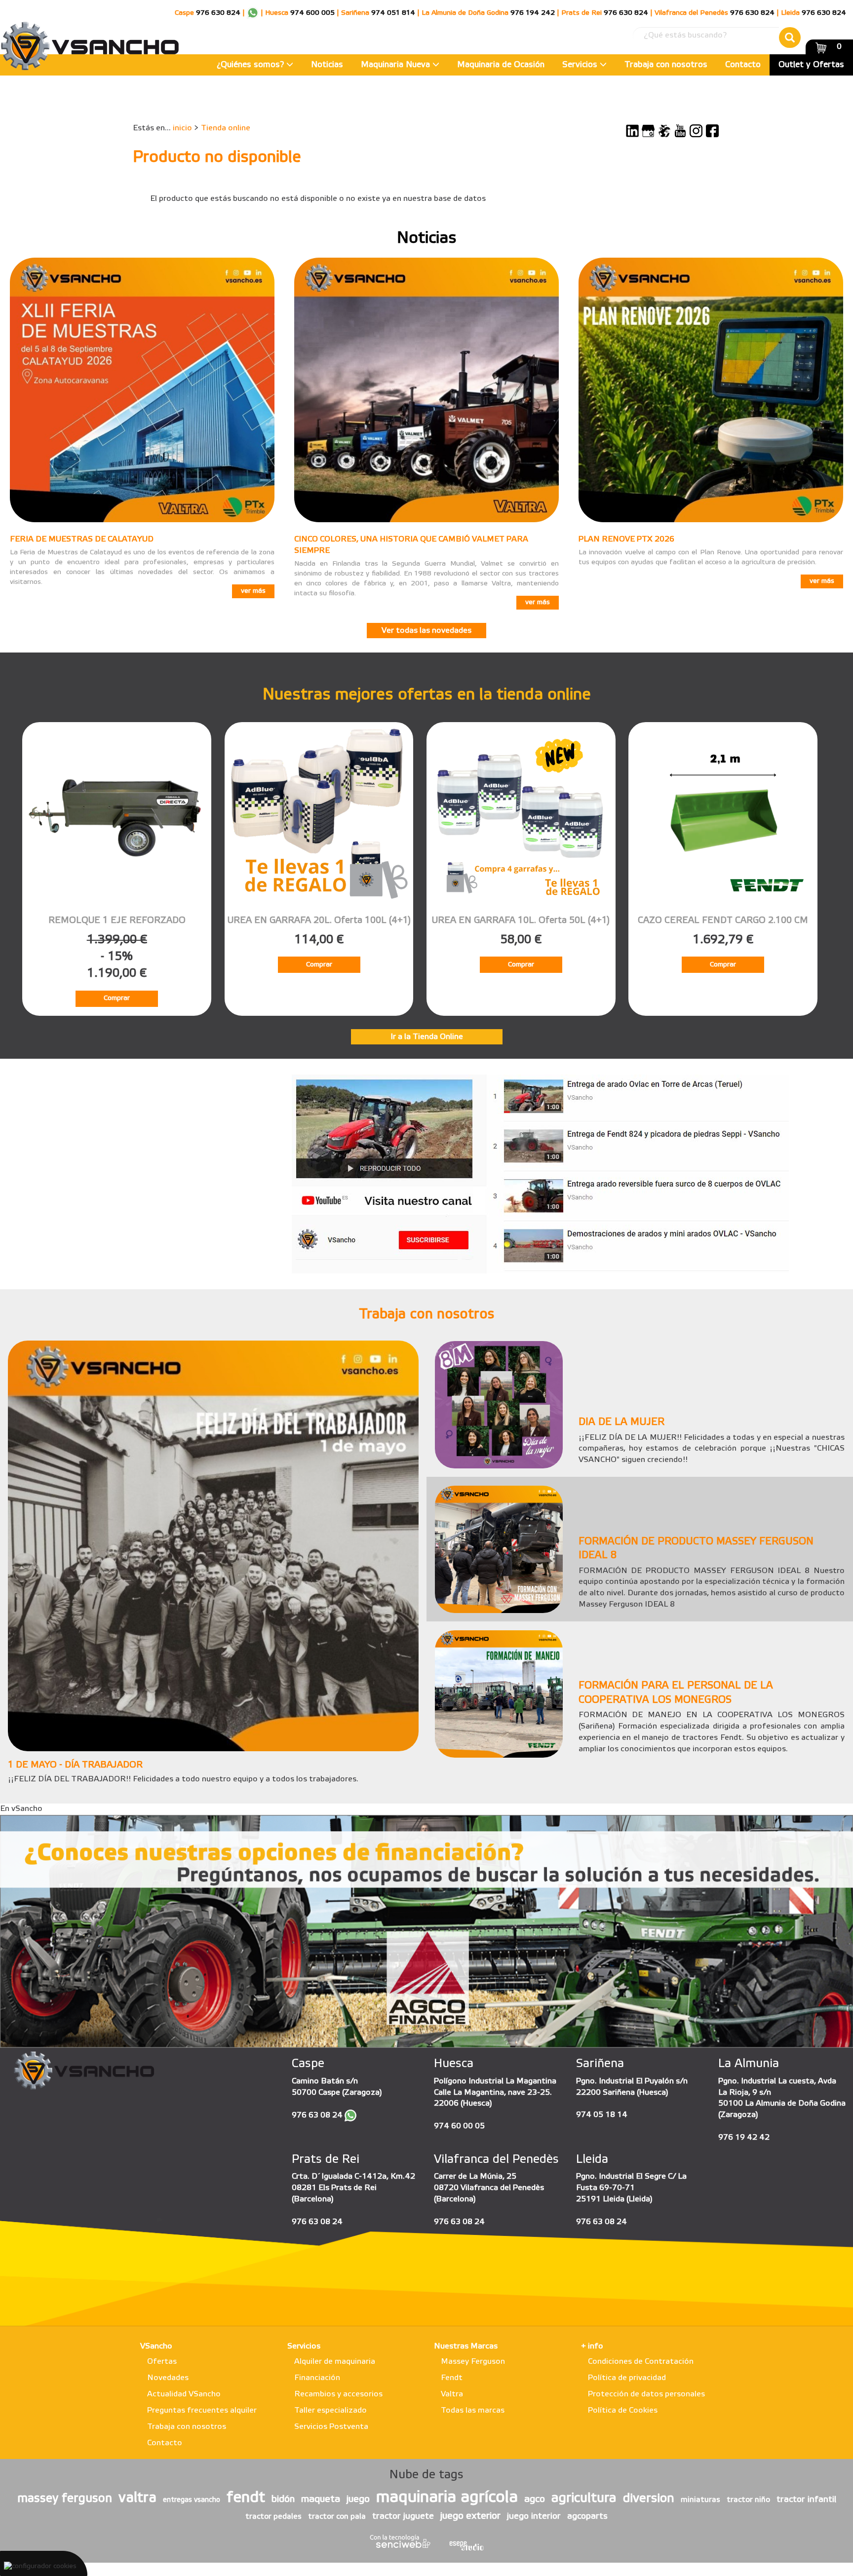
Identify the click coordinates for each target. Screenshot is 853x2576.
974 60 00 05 (459, 2126)
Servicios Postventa (331, 2427)
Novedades (168, 2378)
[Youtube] (680, 131)
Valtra (452, 2394)
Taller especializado (330, 2410)
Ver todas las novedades (426, 631)
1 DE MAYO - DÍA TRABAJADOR (75, 1765)
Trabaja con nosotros (666, 65)
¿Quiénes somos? (252, 65)
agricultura (584, 2499)
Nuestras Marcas (466, 2346)
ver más (253, 591)
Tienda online (226, 128)
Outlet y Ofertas (811, 65)
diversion (649, 2499)
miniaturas (700, 2500)
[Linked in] (632, 131)
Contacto (743, 65)
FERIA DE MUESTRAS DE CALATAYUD (82, 539)
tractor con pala (337, 2517)
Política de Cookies (623, 2410)
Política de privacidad (627, 2378)
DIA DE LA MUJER (621, 1423)
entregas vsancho (192, 2500)
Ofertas (162, 2362)
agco (535, 2499)
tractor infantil (806, 2499)
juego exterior (470, 2516)
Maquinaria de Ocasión (501, 65)
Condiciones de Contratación (641, 2362)
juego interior (534, 2516)
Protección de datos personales (646, 2394)
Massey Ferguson (473, 2362)
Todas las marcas (473, 2410)
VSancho (156, 2346)
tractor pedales (273, 2517)
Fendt (452, 2378)
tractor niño (748, 2500)
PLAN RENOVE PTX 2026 (626, 539)
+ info (592, 2346)
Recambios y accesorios (338, 2394)
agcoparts (587, 2516)
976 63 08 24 (317, 2115)
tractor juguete (403, 2516)
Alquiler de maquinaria (335, 2362)
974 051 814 (393, 13)
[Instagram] (696, 131)
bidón (283, 2499)
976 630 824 (218, 13)
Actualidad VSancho (184, 2394)
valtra (137, 2498)
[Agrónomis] (664, 131)
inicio (182, 128)
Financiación (317, 2378)
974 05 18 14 (602, 2115)
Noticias (327, 65)
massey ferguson (65, 2499)
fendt (246, 2498)
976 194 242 (533, 13)
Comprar (117, 998)
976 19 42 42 (744, 2137)
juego (358, 2499)
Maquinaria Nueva (397, 65)
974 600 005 (312, 13)
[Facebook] (712, 131)
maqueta (321, 2499)
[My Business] (648, 131)
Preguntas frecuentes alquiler (202, 2410)
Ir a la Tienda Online (427, 1037)
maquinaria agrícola (447, 2498)
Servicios (581, 65)
